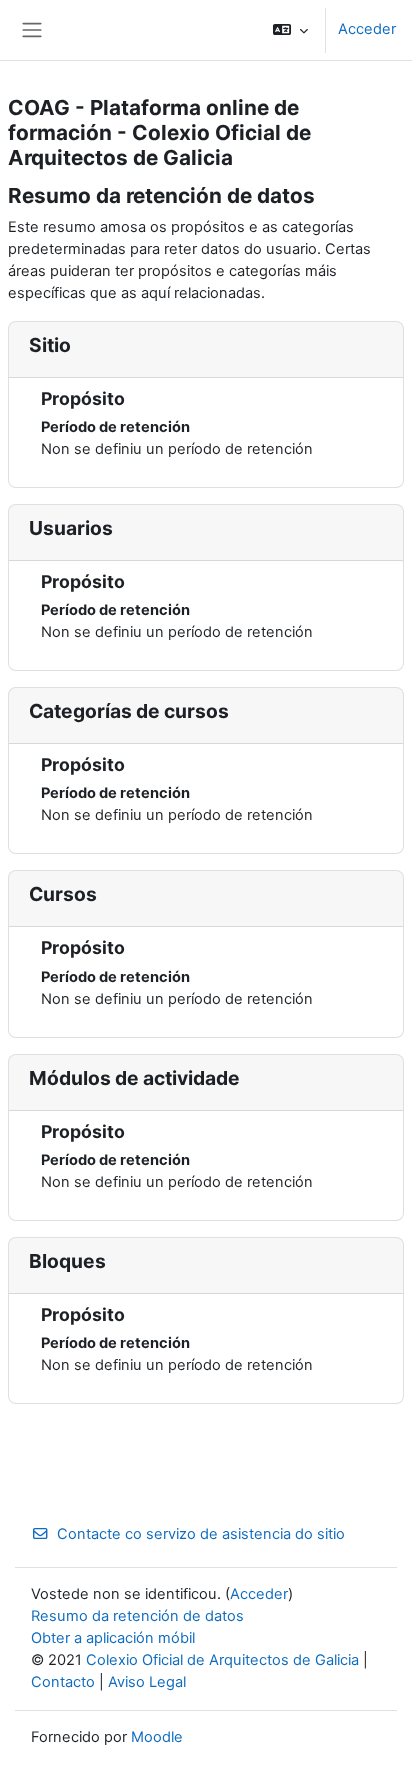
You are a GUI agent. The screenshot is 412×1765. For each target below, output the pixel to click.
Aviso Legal (147, 1682)
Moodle (157, 1737)
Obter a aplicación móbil (113, 1638)
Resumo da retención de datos (137, 1616)
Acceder (367, 29)
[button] (290, 30)
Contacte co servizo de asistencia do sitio (201, 1534)
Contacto (63, 1682)
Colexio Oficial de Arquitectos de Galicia (222, 1660)
